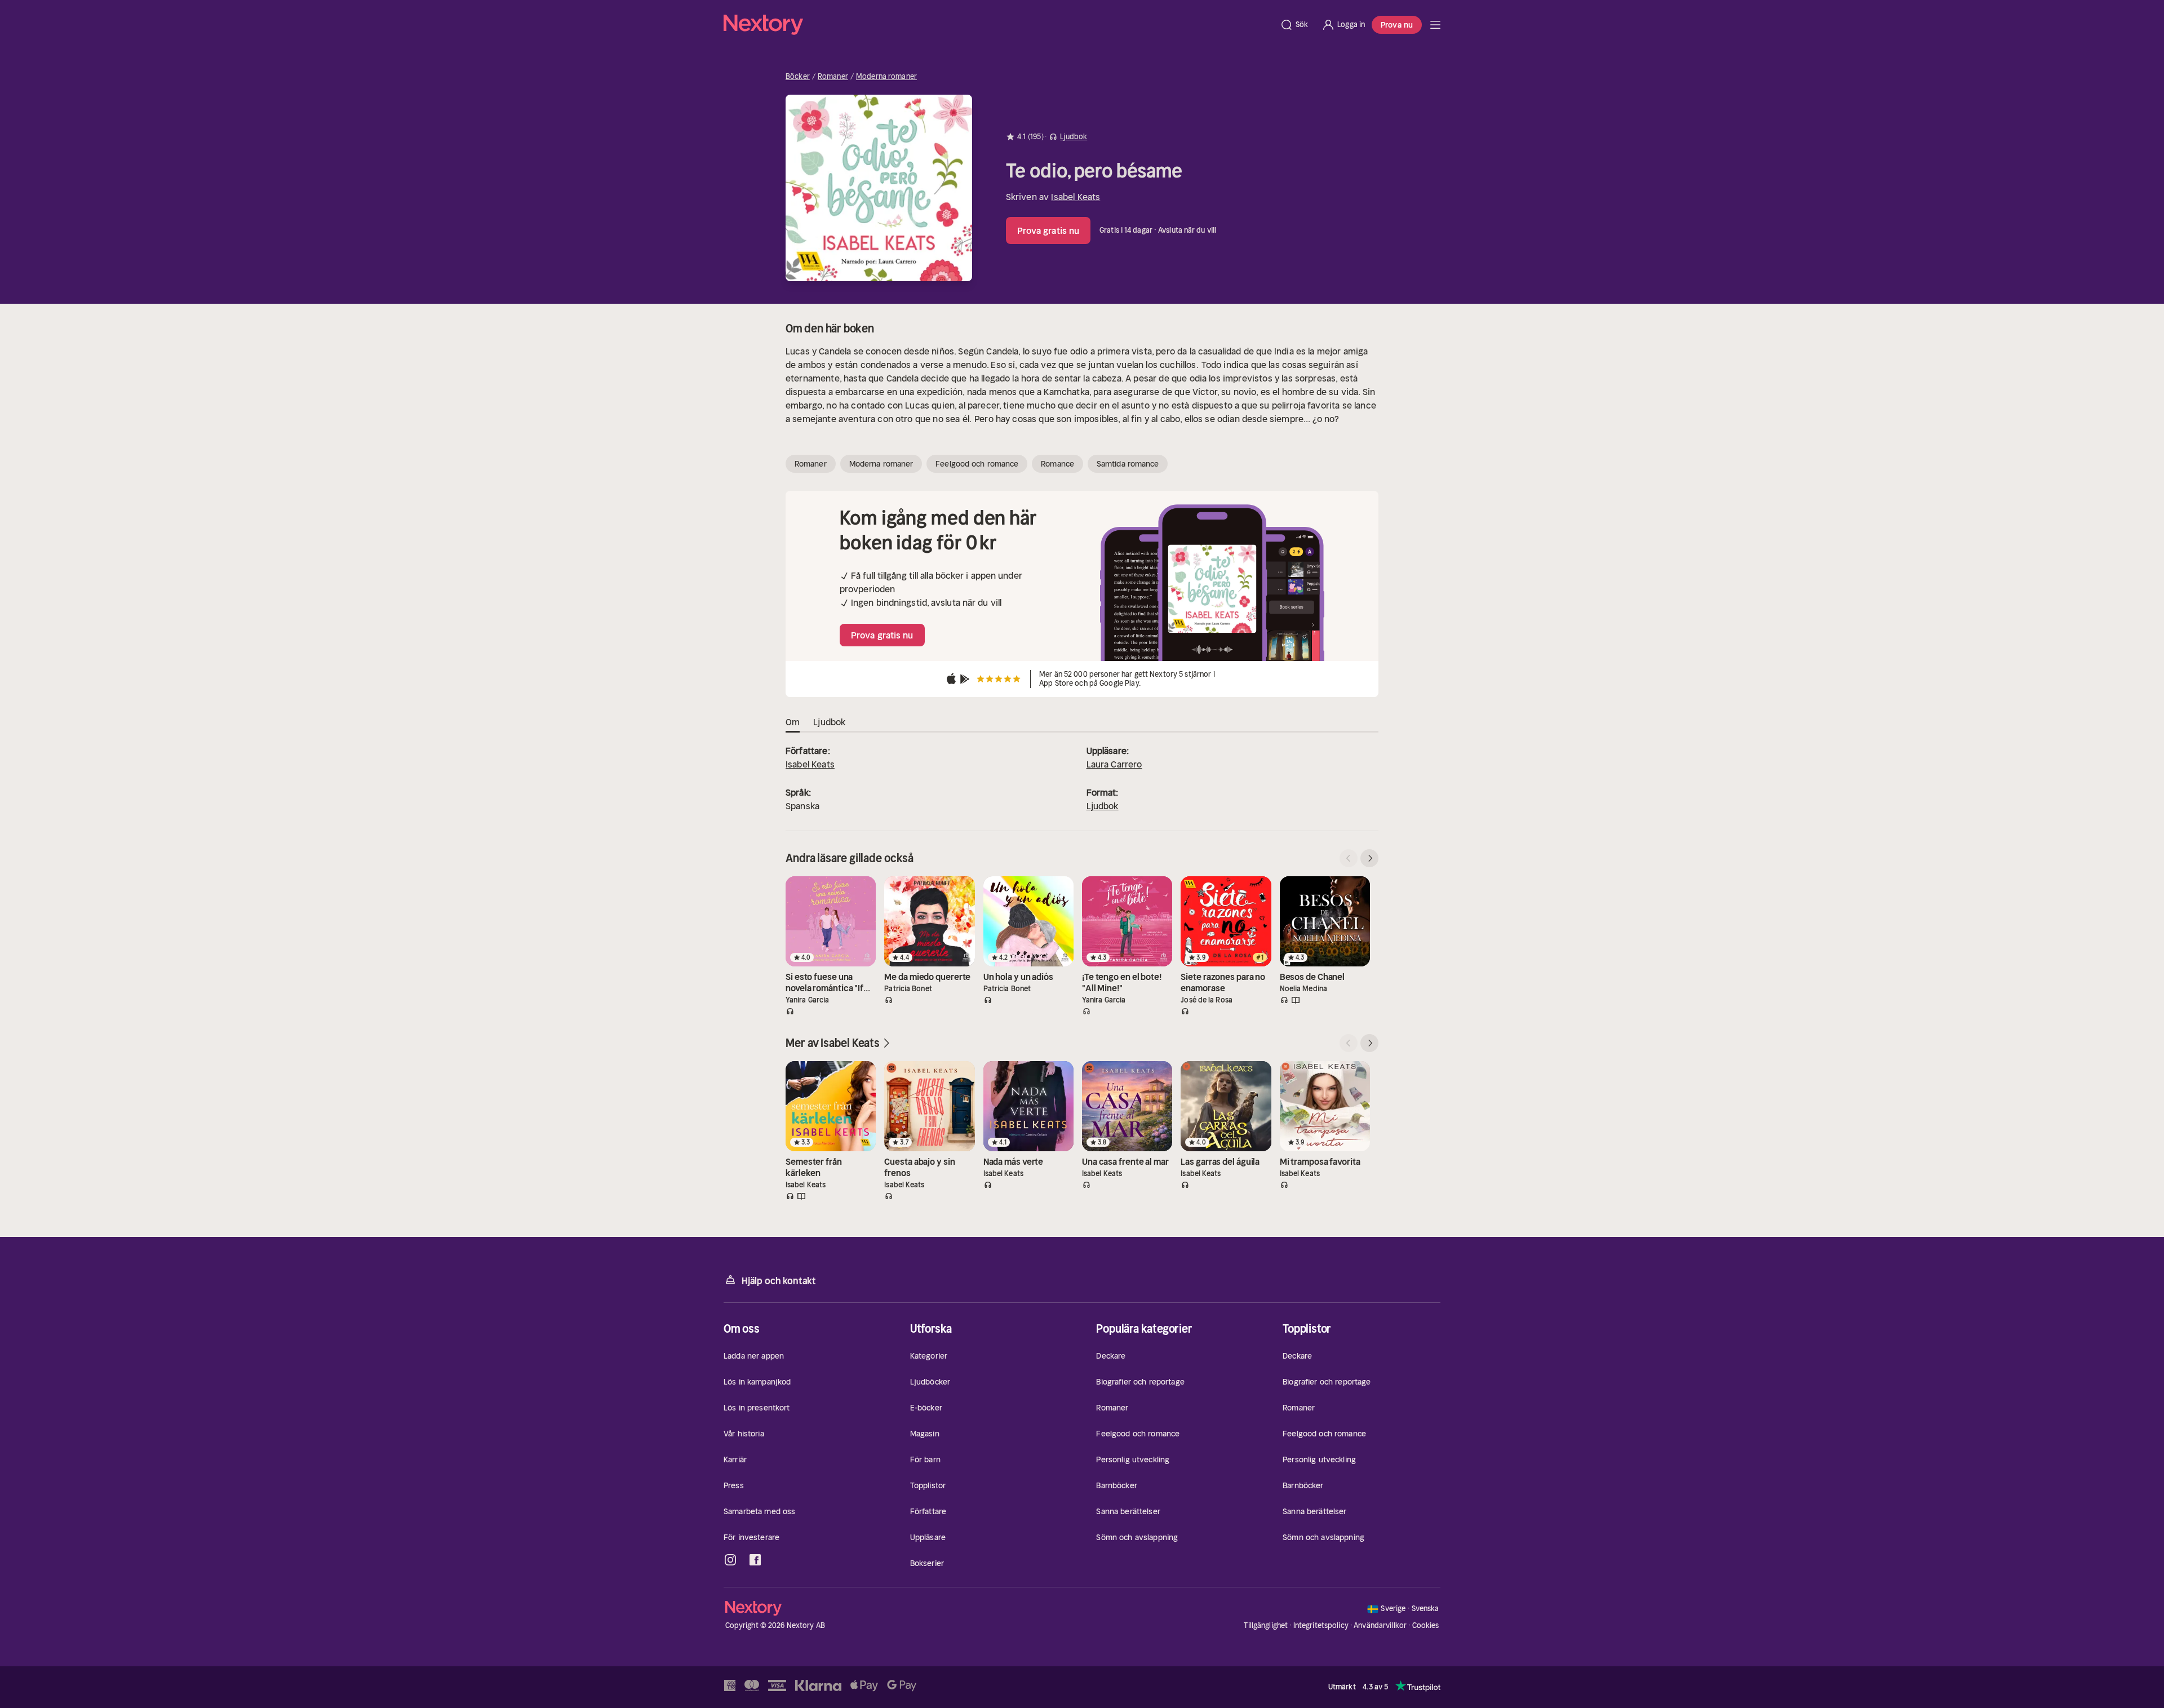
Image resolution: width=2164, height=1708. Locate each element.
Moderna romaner (886, 77)
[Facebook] (755, 1560)
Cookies (1426, 1626)
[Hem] (998, 25)
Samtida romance (1128, 464)
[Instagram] (730, 1560)
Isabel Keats (1076, 197)
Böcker (798, 77)
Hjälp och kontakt (779, 1281)
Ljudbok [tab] (829, 722)
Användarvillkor (1380, 1625)
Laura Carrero (1114, 764)
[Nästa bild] (1369, 858)
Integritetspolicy (1321, 1625)
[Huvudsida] (1435, 25)
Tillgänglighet (1266, 1625)
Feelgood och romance (977, 464)
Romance (1057, 464)
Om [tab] (793, 722)
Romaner (833, 77)
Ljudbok (1103, 806)
